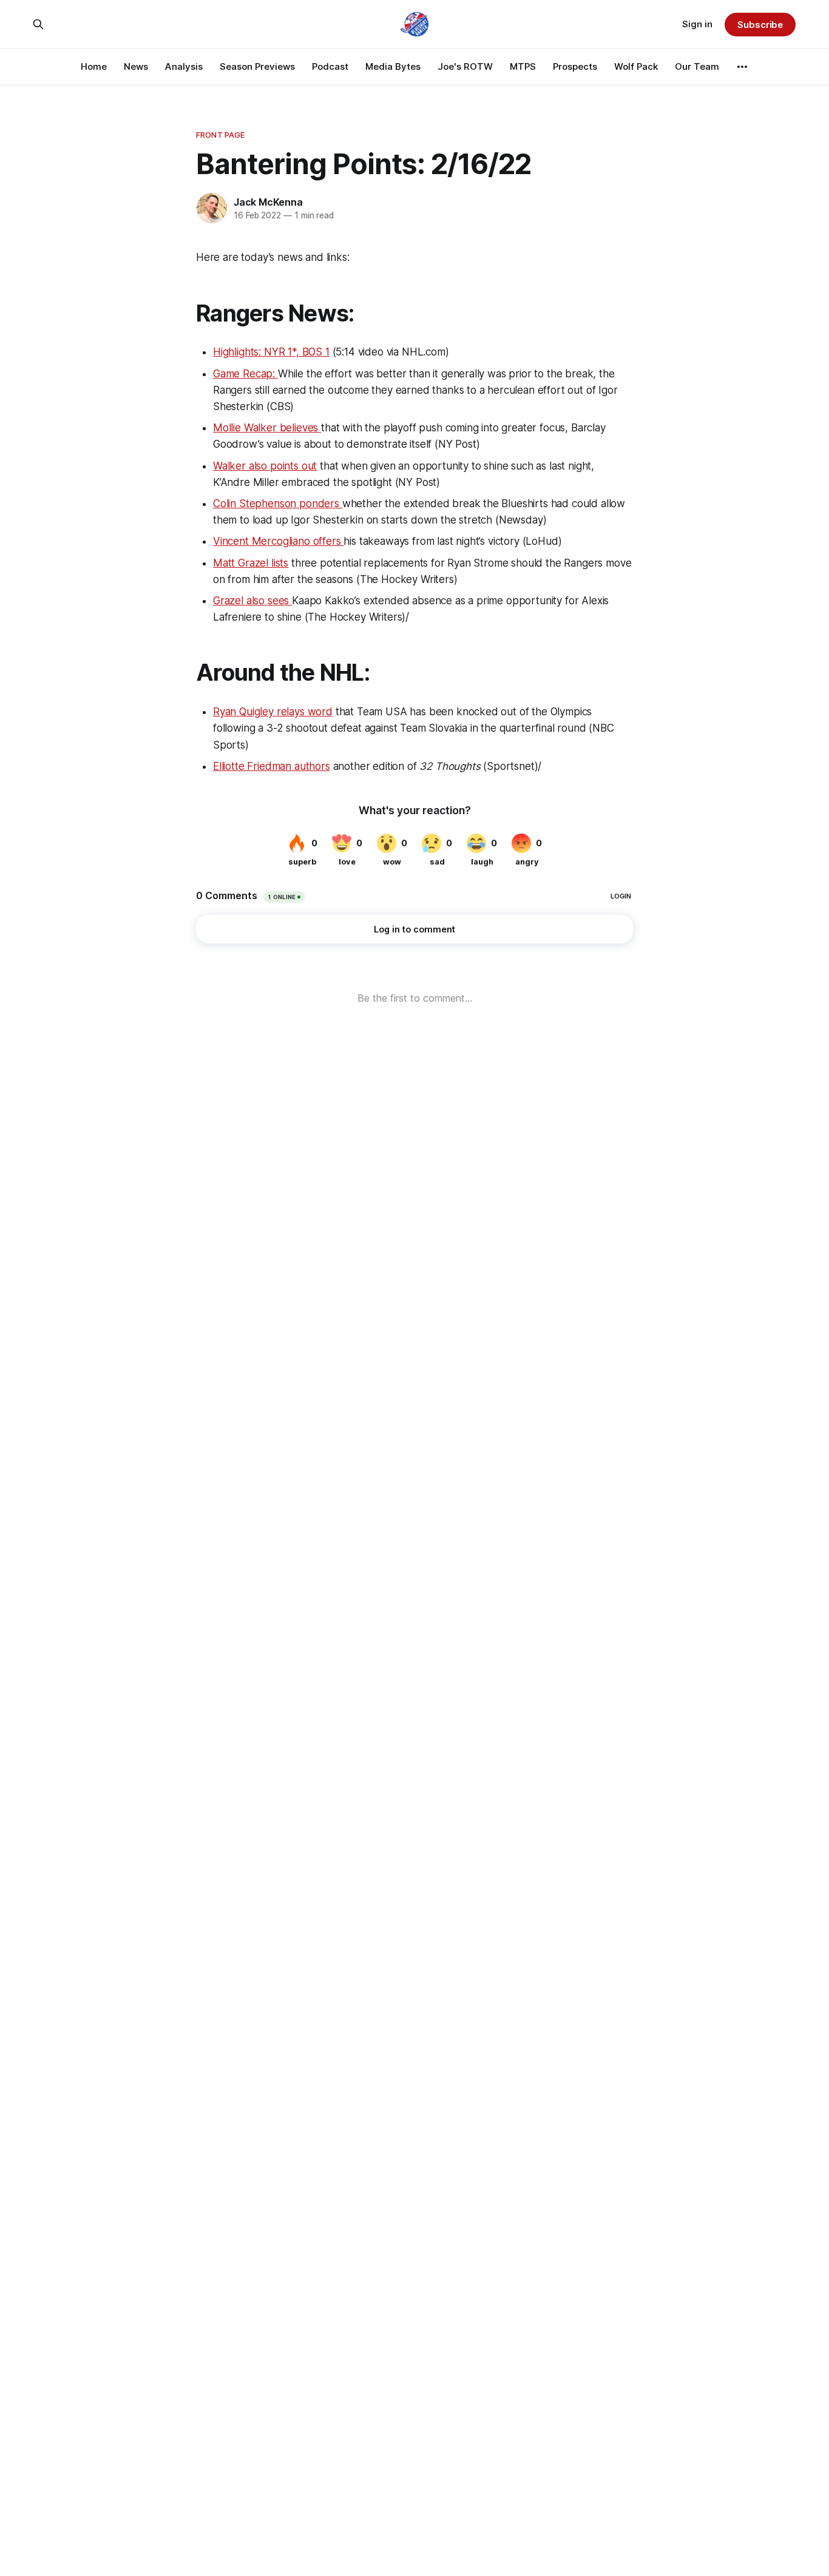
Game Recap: (245, 374)
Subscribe (760, 25)
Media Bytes (393, 66)
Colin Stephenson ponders (278, 504)
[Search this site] (38, 24)
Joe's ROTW (465, 66)
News (136, 66)
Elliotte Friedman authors (272, 766)
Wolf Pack (636, 66)
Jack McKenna (268, 202)
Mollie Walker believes (267, 428)
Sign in (697, 24)
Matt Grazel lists (251, 563)
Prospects (575, 66)
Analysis (184, 66)
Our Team (697, 66)
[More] (742, 67)
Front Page (220, 135)
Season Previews (257, 66)
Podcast (330, 66)
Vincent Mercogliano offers (278, 541)
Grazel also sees (252, 601)
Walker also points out (265, 466)
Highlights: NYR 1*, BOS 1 (271, 352)
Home (94, 66)
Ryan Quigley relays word (273, 712)
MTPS (523, 66)
